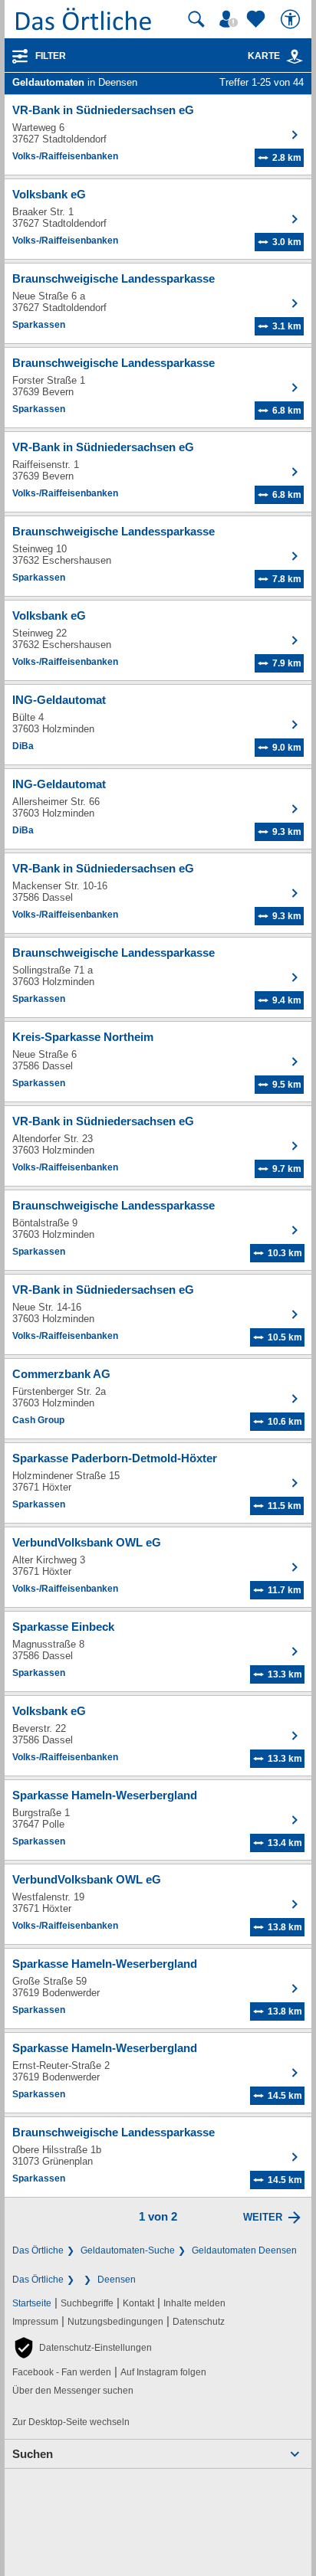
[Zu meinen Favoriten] (258, 19)
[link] (295, 57)
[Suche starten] (196, 19)
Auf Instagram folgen (163, 2372)
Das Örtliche (38, 2250)
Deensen (117, 2280)
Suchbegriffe (87, 2303)
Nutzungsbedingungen (115, 2322)
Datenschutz (199, 2322)
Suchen (33, 2454)
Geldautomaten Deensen (244, 2250)
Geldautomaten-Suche (128, 2250)
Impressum (35, 2322)
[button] (82, 2348)
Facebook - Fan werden (62, 2372)
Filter (51, 56)
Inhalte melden (194, 2303)
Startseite (32, 2303)
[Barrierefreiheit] (292, 19)
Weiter (263, 2217)
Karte (264, 56)
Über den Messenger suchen (73, 2391)
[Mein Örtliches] (231, 19)
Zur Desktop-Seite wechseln (71, 2422)
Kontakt (138, 2303)
